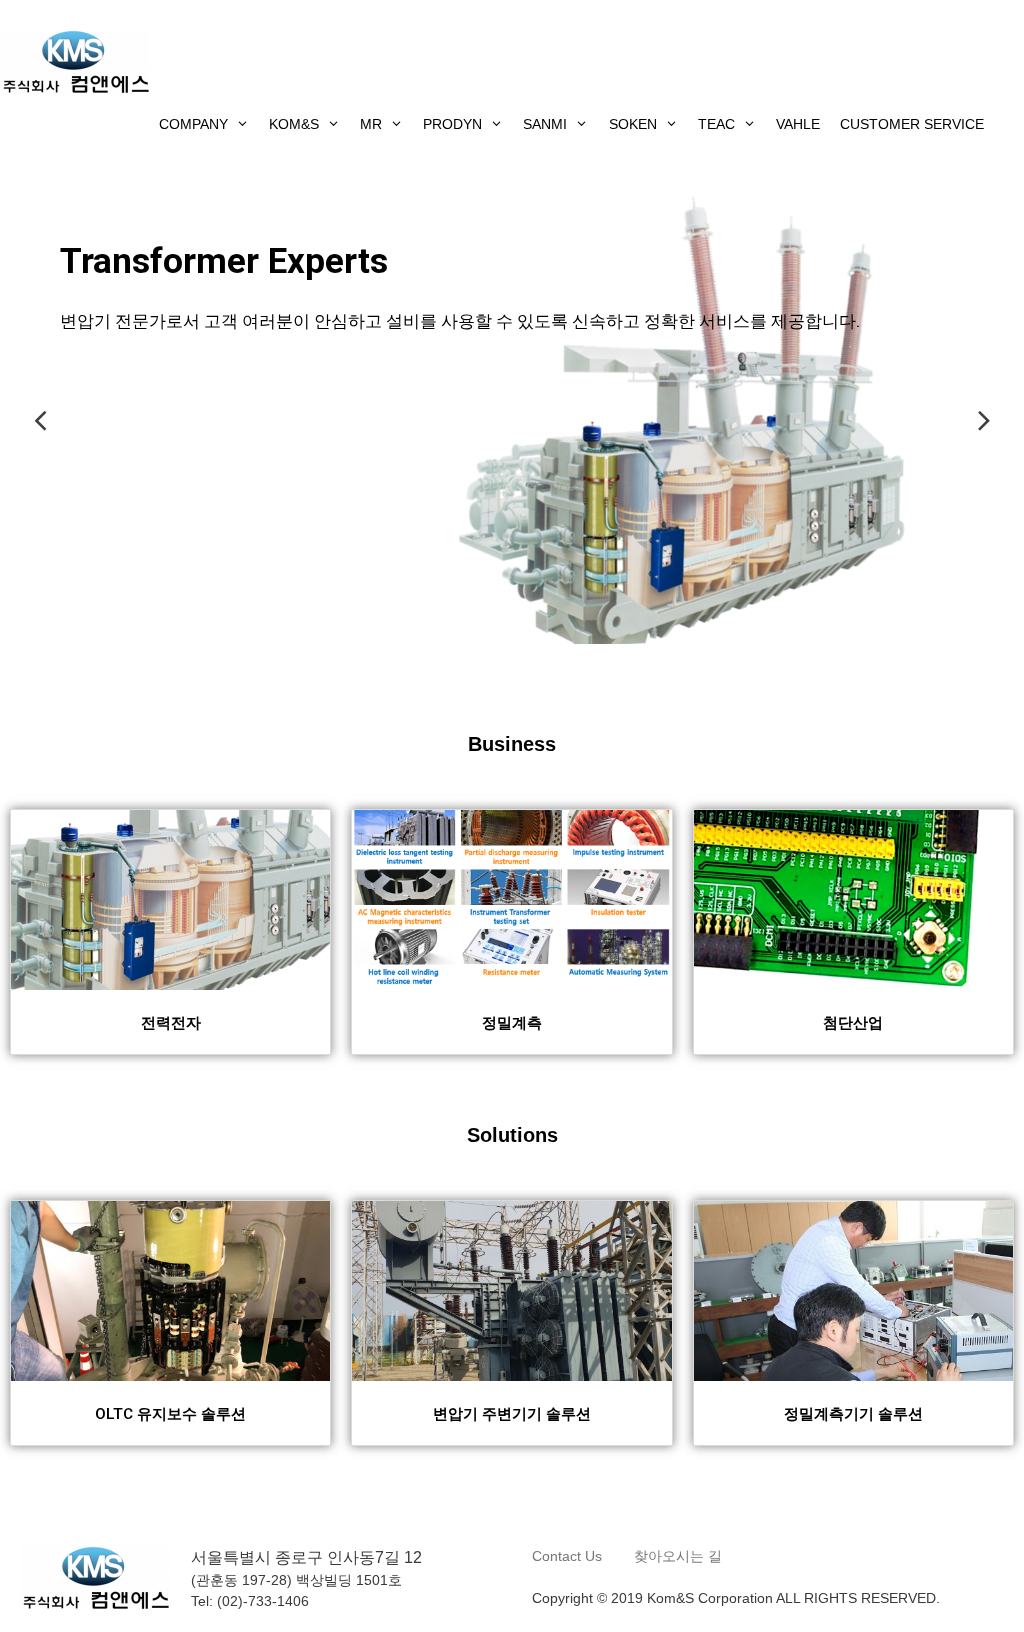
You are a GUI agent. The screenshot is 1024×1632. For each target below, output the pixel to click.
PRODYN (452, 124)
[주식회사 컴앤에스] (75, 60)
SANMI (545, 124)
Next (984, 419)
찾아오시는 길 (678, 1556)
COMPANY (193, 124)
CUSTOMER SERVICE (912, 124)
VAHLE (798, 124)
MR (371, 124)
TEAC (716, 124)
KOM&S (294, 124)
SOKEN (633, 124)
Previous (40, 419)
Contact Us (569, 1556)
